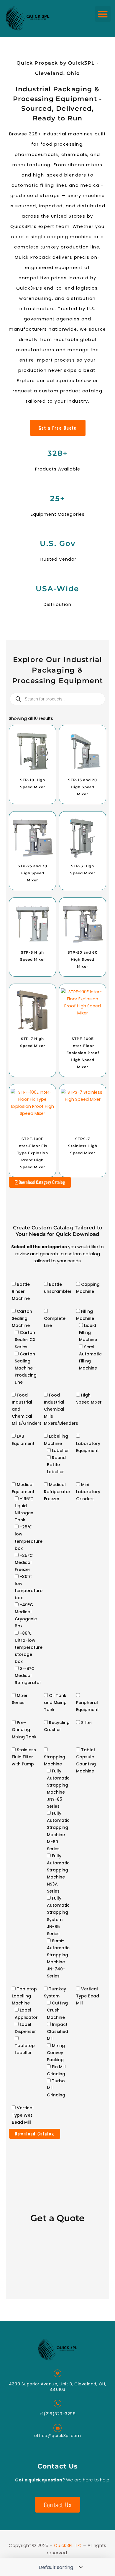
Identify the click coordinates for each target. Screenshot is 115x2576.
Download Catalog (34, 2134)
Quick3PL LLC (69, 2545)
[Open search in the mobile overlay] (57, 699)
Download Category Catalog (42, 1182)
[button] (103, 14)
